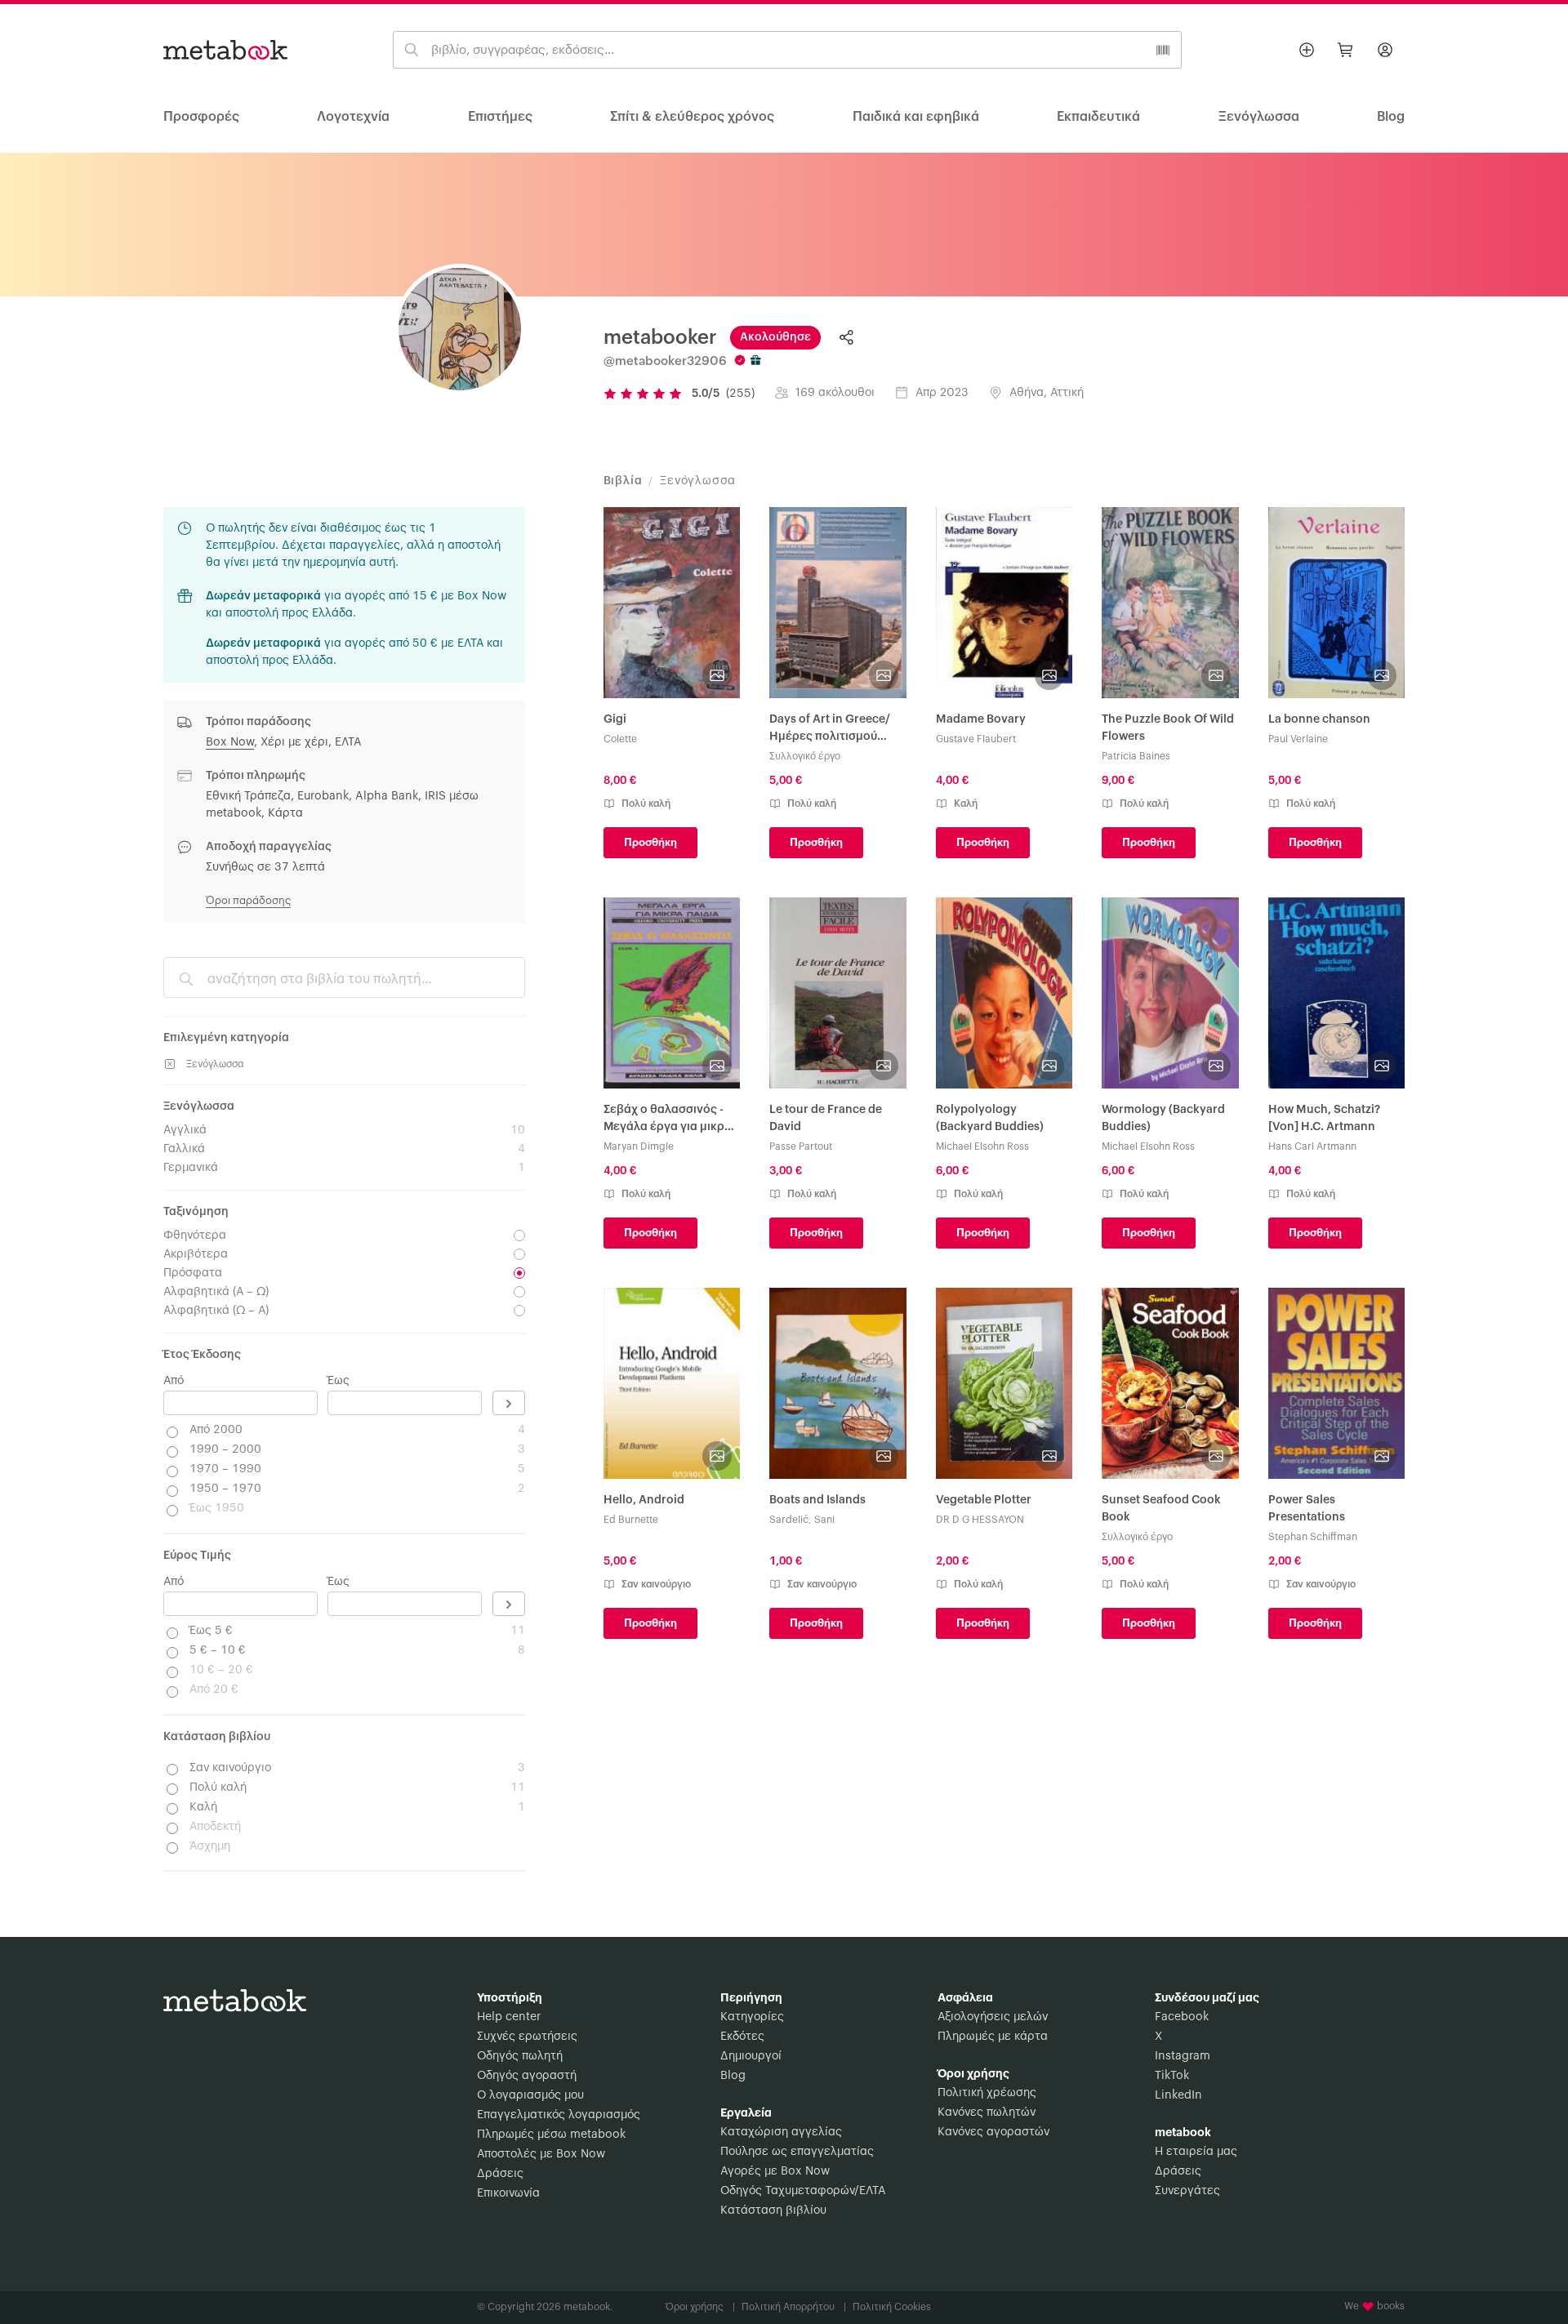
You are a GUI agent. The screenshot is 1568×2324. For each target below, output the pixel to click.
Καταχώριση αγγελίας (781, 2132)
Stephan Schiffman (1313, 1537)
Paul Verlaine (1298, 739)
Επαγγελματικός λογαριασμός (559, 2115)
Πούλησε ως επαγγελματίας (797, 2152)
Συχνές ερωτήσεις (527, 2037)
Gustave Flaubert (976, 739)
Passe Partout (801, 1146)
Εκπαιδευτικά (1098, 117)
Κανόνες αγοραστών (993, 2132)
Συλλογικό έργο (805, 756)
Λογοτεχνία (353, 117)
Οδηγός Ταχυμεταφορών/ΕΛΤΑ (803, 2191)
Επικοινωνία (508, 2193)
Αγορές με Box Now (775, 2171)
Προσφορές (201, 117)
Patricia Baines (1136, 756)
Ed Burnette (631, 1520)
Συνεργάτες (1187, 2191)
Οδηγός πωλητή (520, 2056)
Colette (620, 739)
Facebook (1182, 2017)
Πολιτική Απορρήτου (794, 2307)
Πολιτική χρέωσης (987, 2093)
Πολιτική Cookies (892, 2307)
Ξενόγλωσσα (1259, 117)
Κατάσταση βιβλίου (773, 2210)
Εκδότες (742, 2037)
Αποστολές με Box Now (541, 2154)
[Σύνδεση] (1385, 50)
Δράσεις (500, 2174)
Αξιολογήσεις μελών (993, 2017)
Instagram (1183, 2056)
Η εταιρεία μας (1196, 2152)
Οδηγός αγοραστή (527, 2076)
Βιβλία (623, 481)
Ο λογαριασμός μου (530, 2095)
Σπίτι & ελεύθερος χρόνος (692, 117)
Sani (824, 1520)
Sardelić (789, 1520)
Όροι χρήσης (700, 2307)
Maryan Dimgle (639, 1146)
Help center (509, 2017)
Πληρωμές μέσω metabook (551, 2135)
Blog (733, 2076)
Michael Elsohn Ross (982, 1146)
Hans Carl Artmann (1312, 1146)
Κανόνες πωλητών (987, 2113)
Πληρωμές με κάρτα (993, 2037)
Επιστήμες (500, 117)
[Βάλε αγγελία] (1307, 50)
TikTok (1172, 2076)
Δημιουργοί (751, 2056)
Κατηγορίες (752, 2017)
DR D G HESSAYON (980, 1520)
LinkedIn (1178, 2095)
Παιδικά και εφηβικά (916, 117)
